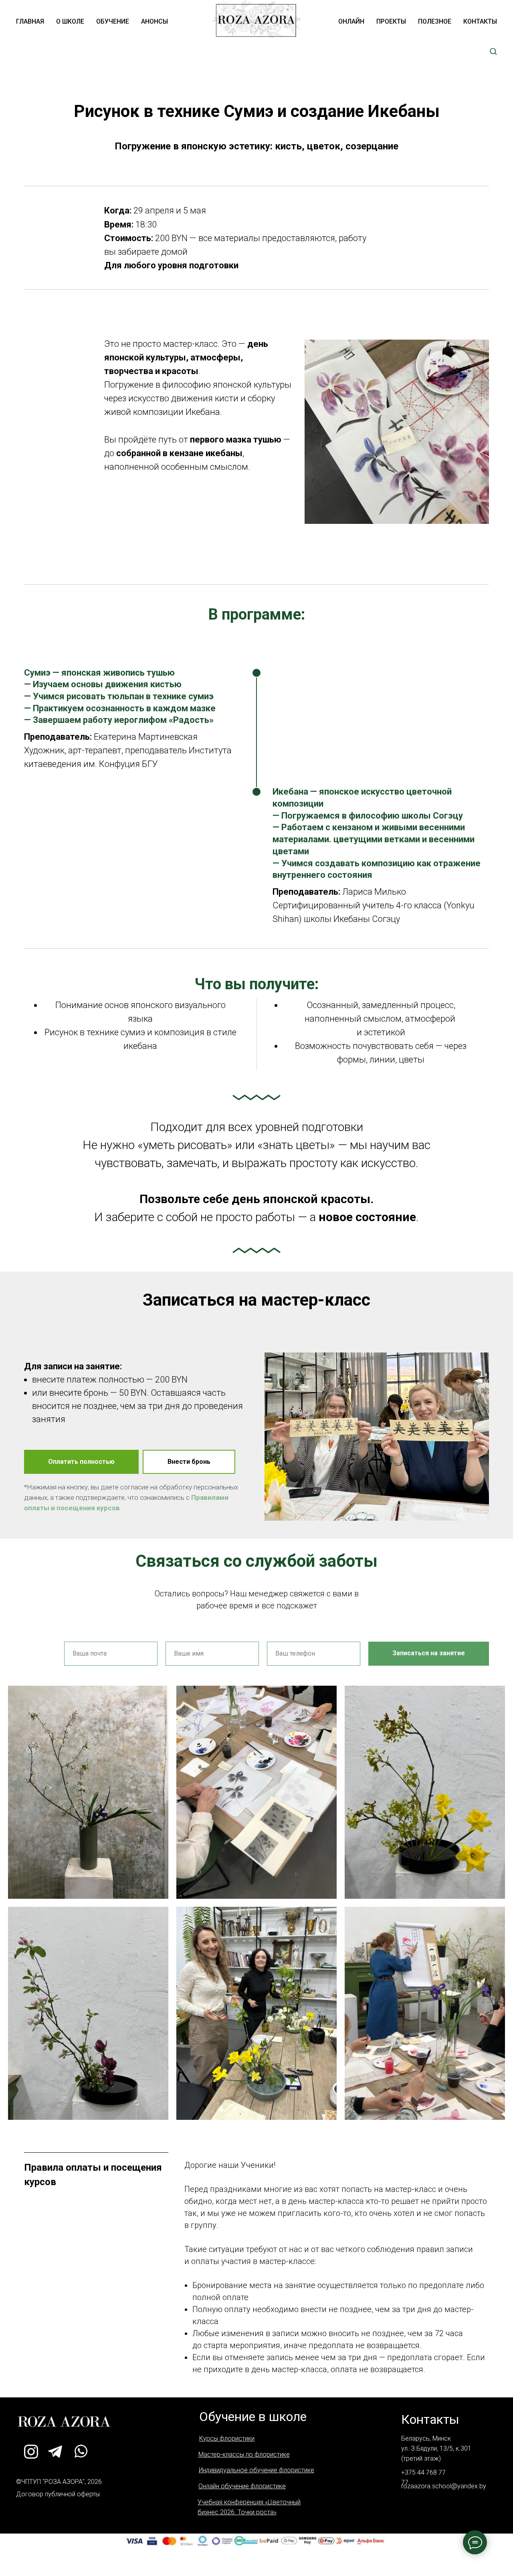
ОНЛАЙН (351, 21)
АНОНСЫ (155, 21)
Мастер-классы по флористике (244, 2454)
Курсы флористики (227, 2438)
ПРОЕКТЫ (391, 21)
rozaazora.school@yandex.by (444, 2486)
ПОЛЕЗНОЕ (435, 21)
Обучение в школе (253, 2417)
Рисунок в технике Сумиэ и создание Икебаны (257, 111)
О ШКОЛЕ (70, 21)
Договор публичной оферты (58, 2494)
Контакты (430, 2419)
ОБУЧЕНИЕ (113, 21)
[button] (493, 51)
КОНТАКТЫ (480, 21)
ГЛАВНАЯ (30, 21)
